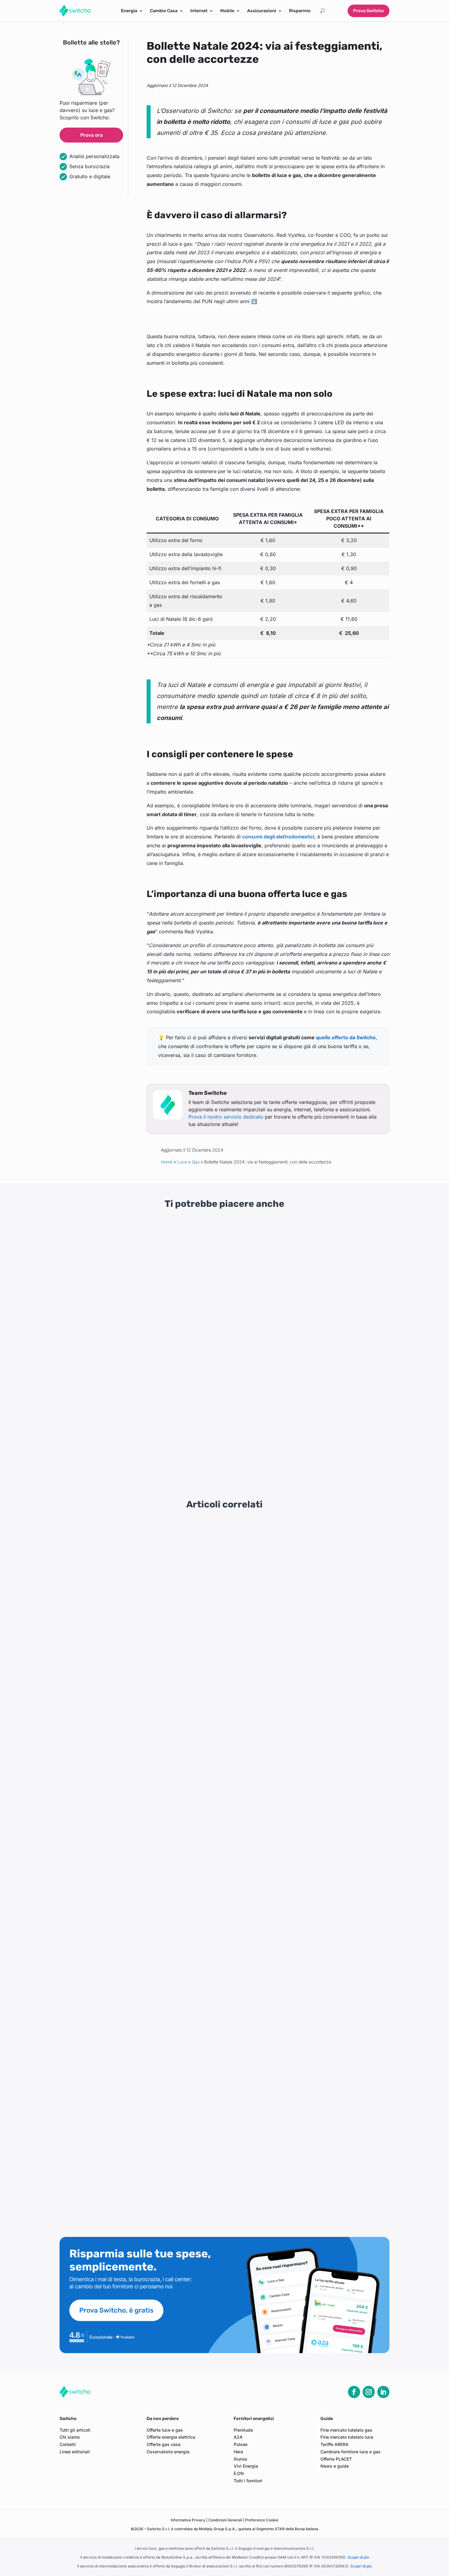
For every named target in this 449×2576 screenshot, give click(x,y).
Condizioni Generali (226, 2520)
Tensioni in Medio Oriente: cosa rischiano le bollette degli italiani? (138, 1579)
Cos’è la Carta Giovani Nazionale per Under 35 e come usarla (336, 1437)
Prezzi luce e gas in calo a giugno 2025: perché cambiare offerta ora (141, 1742)
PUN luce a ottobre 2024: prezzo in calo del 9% (118, 2113)
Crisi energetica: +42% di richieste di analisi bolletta (123, 1533)
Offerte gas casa (164, 2444)
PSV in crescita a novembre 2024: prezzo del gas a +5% (128, 1974)
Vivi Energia (246, 2466)
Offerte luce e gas (165, 2430)
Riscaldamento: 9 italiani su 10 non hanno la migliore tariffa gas (136, 2020)
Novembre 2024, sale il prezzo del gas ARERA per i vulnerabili (134, 1950)
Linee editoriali (75, 2452)
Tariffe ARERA (334, 2444)
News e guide (335, 2466)
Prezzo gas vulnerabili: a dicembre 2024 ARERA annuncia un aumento (143, 1881)
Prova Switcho (369, 11)
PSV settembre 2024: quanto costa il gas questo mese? (127, 2182)
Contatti (68, 2444)
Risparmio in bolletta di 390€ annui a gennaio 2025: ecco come (136, 1834)
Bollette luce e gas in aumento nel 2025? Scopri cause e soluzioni (138, 1858)
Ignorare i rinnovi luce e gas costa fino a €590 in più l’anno (130, 1556)
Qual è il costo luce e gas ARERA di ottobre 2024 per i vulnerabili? (138, 2066)
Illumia (240, 2459)
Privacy (188, 2520)
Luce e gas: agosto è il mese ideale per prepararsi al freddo (131, 1695)
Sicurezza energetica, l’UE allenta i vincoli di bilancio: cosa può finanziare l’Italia (222, 1304)
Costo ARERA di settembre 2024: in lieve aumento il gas (128, 2159)
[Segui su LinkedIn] (383, 2392)
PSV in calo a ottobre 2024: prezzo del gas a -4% (120, 2043)
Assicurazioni (262, 11)
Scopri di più (358, 2557)
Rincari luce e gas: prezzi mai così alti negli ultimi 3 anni (104, 1304)
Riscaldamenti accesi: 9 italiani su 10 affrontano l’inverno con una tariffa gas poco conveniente (171, 1649)
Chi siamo (70, 2437)
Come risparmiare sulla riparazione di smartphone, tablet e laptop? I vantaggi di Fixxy (339, 1307)
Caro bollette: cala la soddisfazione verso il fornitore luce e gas (135, 1765)
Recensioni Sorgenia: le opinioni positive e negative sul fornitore (108, 1437)
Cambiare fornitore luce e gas (350, 2452)
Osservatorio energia (168, 2452)
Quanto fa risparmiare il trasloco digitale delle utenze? (126, 1672)
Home (167, 1162)
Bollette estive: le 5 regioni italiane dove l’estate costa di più (132, 1719)
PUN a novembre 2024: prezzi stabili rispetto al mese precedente (138, 1997)
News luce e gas (110, 1319)
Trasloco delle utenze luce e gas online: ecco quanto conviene (135, 2136)
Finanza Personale (342, 1326)
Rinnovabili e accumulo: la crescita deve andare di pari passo (134, 2090)
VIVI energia (195, 1461)
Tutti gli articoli (75, 2430)
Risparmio (300, 11)
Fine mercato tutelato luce (347, 2437)
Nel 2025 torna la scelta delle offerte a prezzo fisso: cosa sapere (137, 1603)
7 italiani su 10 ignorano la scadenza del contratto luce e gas (132, 1811)
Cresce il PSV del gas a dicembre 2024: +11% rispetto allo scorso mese (144, 1904)
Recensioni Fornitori (113, 1453)
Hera (238, 2452)
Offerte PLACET (336, 2459)
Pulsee (241, 2444)
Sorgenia (77, 1461)
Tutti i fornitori (248, 2481)
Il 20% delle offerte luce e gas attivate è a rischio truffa (126, 1788)
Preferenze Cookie (262, 2520)
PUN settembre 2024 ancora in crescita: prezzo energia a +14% (136, 2206)
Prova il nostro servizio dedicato (226, 1117)
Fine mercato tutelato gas (346, 2430)
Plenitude (243, 2430)
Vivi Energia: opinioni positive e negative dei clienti (216, 1437)
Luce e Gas (188, 1162)
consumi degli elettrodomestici (278, 837)
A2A (238, 2437)
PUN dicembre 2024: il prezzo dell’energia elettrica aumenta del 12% (142, 1927)
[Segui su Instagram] (369, 2392)
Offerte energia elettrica (171, 2437)
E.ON (239, 2473)
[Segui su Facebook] (354, 2392)
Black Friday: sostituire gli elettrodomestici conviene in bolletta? (137, 1626)
